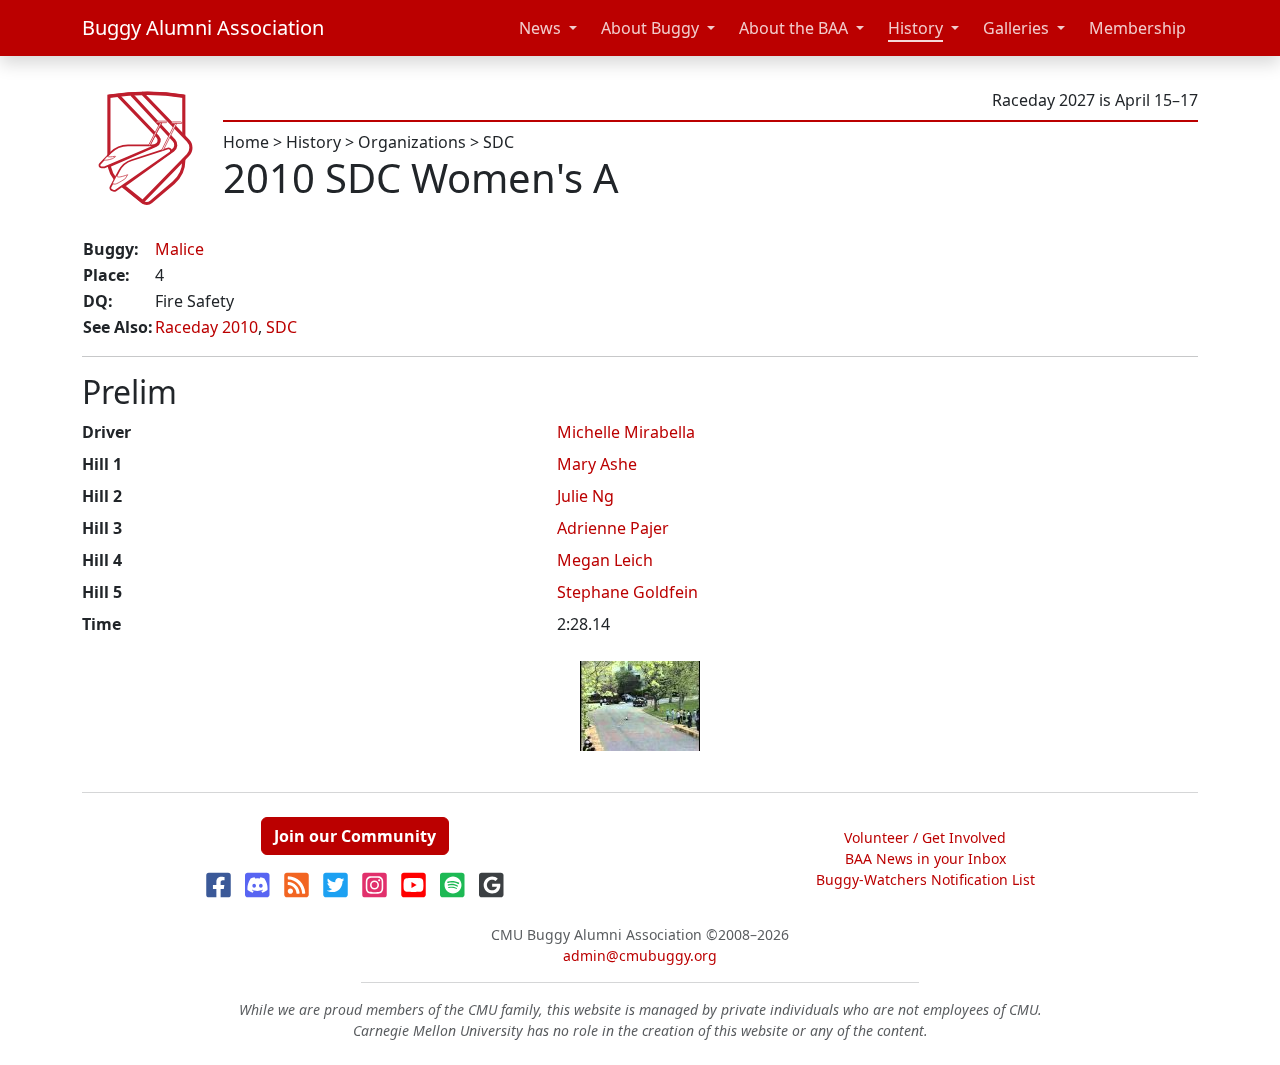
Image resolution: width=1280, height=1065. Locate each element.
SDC (498, 142)
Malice (179, 249)
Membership (1137, 28)
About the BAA (793, 28)
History (915, 28)
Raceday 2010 (206, 327)
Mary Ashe (597, 464)
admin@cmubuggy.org (640, 955)
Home (246, 142)
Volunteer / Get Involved (925, 837)
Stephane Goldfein (627, 592)
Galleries (1016, 28)
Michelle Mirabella (626, 432)
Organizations (412, 142)
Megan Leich (605, 560)
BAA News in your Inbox (925, 858)
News (540, 28)
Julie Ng (585, 496)
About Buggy (650, 28)
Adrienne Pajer (613, 528)
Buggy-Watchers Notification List (925, 879)
